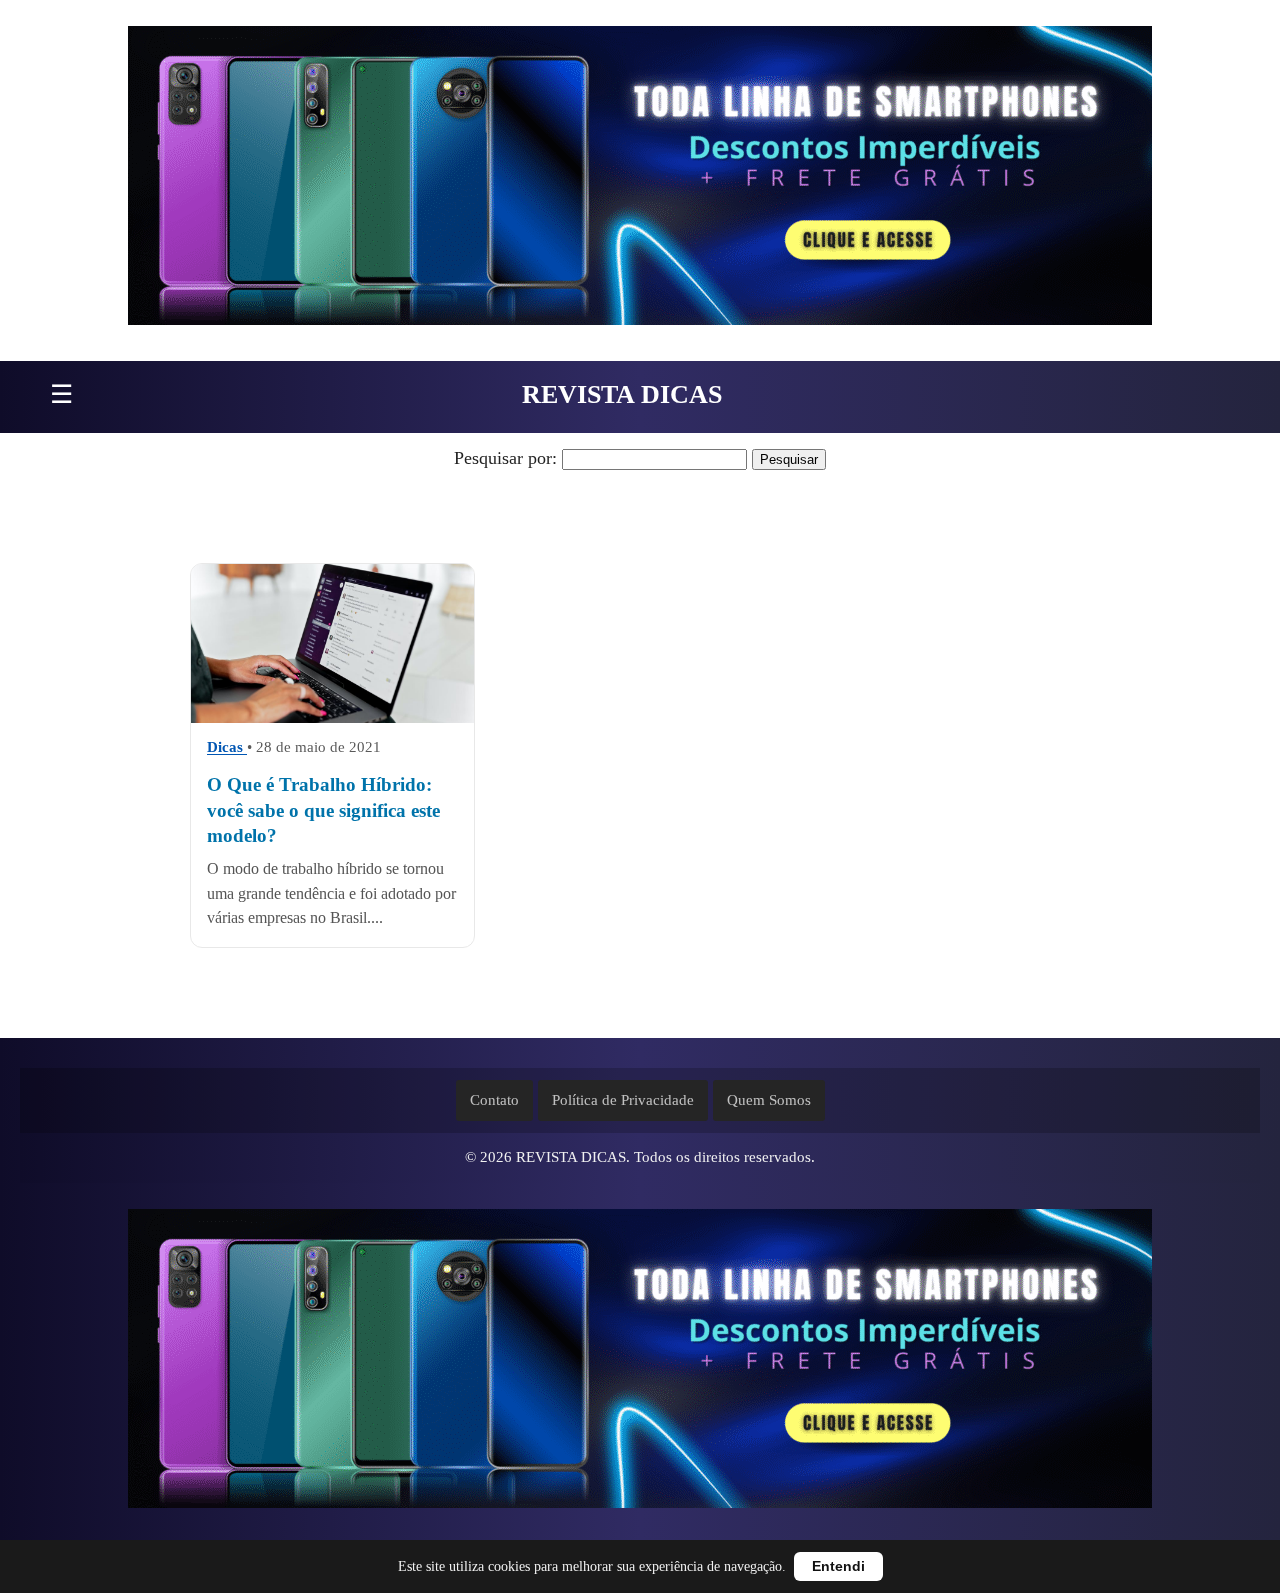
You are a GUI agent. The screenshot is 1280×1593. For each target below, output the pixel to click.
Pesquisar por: (505, 458)
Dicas (227, 748)
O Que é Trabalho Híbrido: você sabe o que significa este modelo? (323, 811)
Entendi (838, 1566)
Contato (494, 1100)
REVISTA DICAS (622, 394)
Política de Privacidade (623, 1100)
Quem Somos (769, 1100)
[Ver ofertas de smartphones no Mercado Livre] (640, 180)
